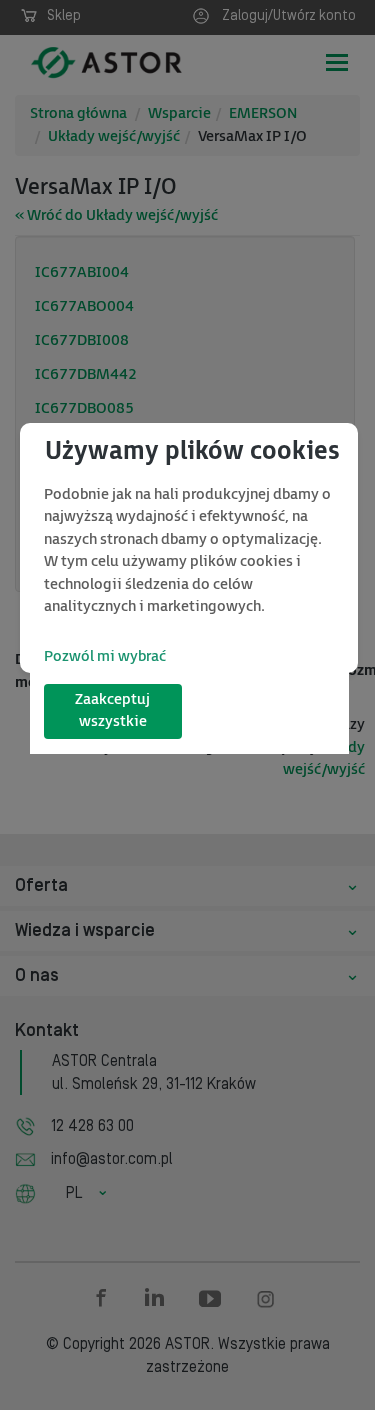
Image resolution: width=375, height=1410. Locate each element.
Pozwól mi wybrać (105, 656)
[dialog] (189, 548)
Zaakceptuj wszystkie (112, 711)
